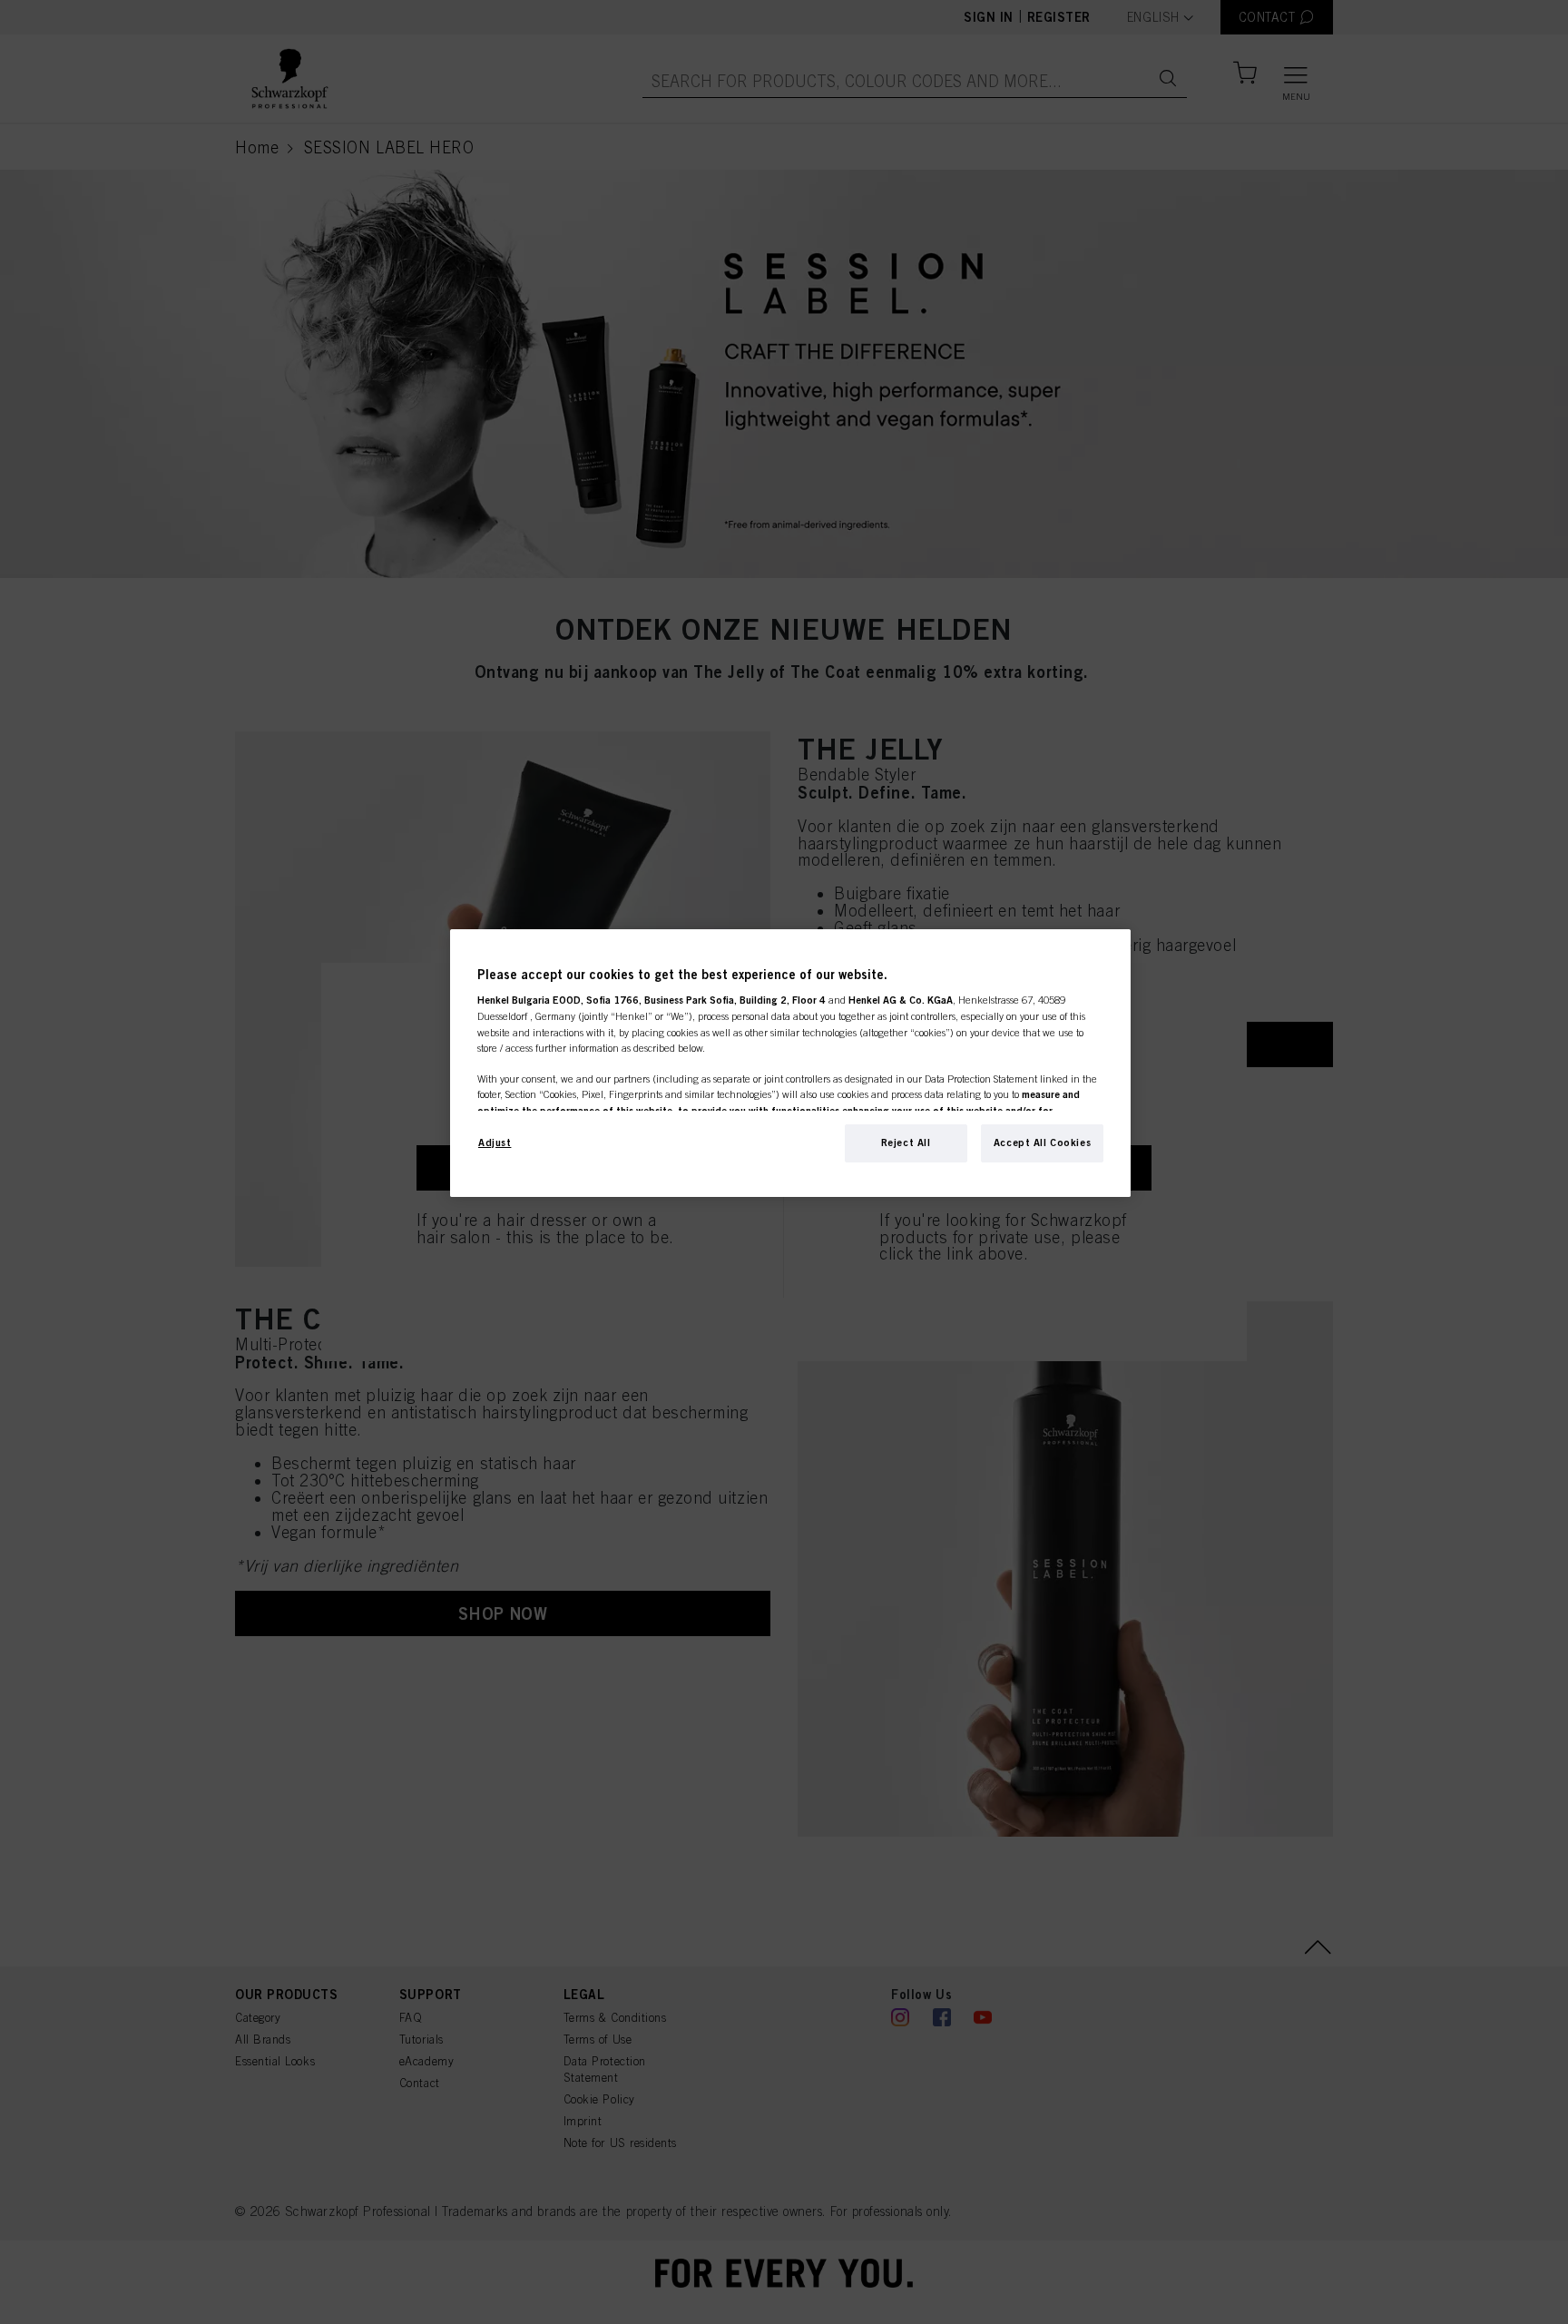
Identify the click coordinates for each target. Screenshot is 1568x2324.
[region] (790, 1063)
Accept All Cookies (1042, 1142)
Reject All (906, 1142)
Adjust (495, 1142)
